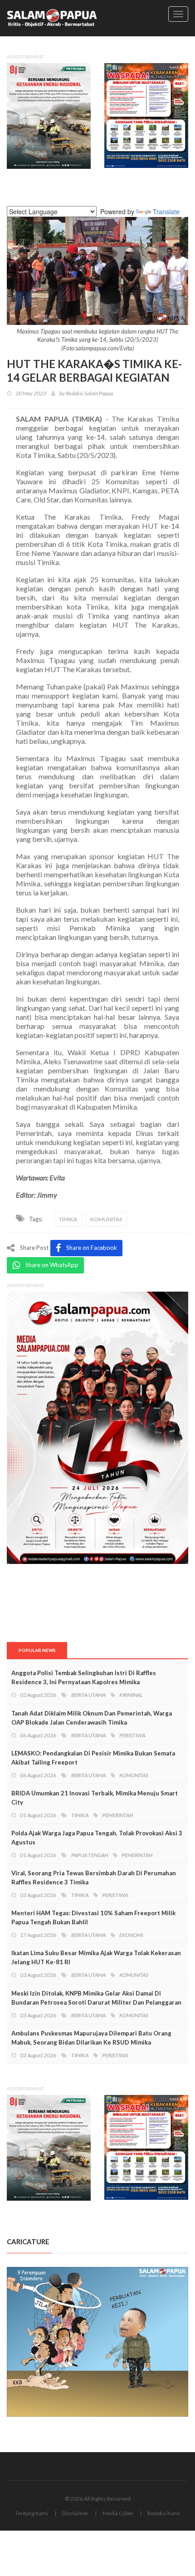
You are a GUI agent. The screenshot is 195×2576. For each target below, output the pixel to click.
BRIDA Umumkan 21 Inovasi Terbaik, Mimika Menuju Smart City (95, 1798)
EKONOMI (131, 1935)
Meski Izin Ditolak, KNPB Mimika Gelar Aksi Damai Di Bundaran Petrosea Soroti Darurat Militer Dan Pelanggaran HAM (96, 2002)
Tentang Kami (32, 2513)
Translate (166, 211)
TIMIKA (68, 1219)
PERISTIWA (132, 1735)
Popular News (37, 1650)
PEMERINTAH (117, 1815)
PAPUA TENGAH (90, 1855)
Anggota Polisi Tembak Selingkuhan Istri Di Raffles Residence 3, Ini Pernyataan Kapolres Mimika (84, 1677)
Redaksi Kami (164, 2513)
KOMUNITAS (106, 1219)
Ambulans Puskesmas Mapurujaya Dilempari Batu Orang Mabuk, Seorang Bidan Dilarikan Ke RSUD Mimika (91, 2038)
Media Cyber (118, 2513)
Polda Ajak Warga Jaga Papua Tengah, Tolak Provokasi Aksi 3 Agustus (97, 1838)
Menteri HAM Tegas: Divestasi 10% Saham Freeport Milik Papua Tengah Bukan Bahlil (93, 1917)
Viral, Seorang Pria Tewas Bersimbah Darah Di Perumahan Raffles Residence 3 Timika (94, 1878)
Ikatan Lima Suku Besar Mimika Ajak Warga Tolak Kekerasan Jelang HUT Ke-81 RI (96, 1957)
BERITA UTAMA (88, 1695)
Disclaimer (75, 2513)
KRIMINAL (131, 1695)
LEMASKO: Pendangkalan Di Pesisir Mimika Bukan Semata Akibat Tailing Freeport (93, 1758)
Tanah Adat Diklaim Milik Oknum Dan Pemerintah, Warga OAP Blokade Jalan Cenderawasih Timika (92, 1718)
